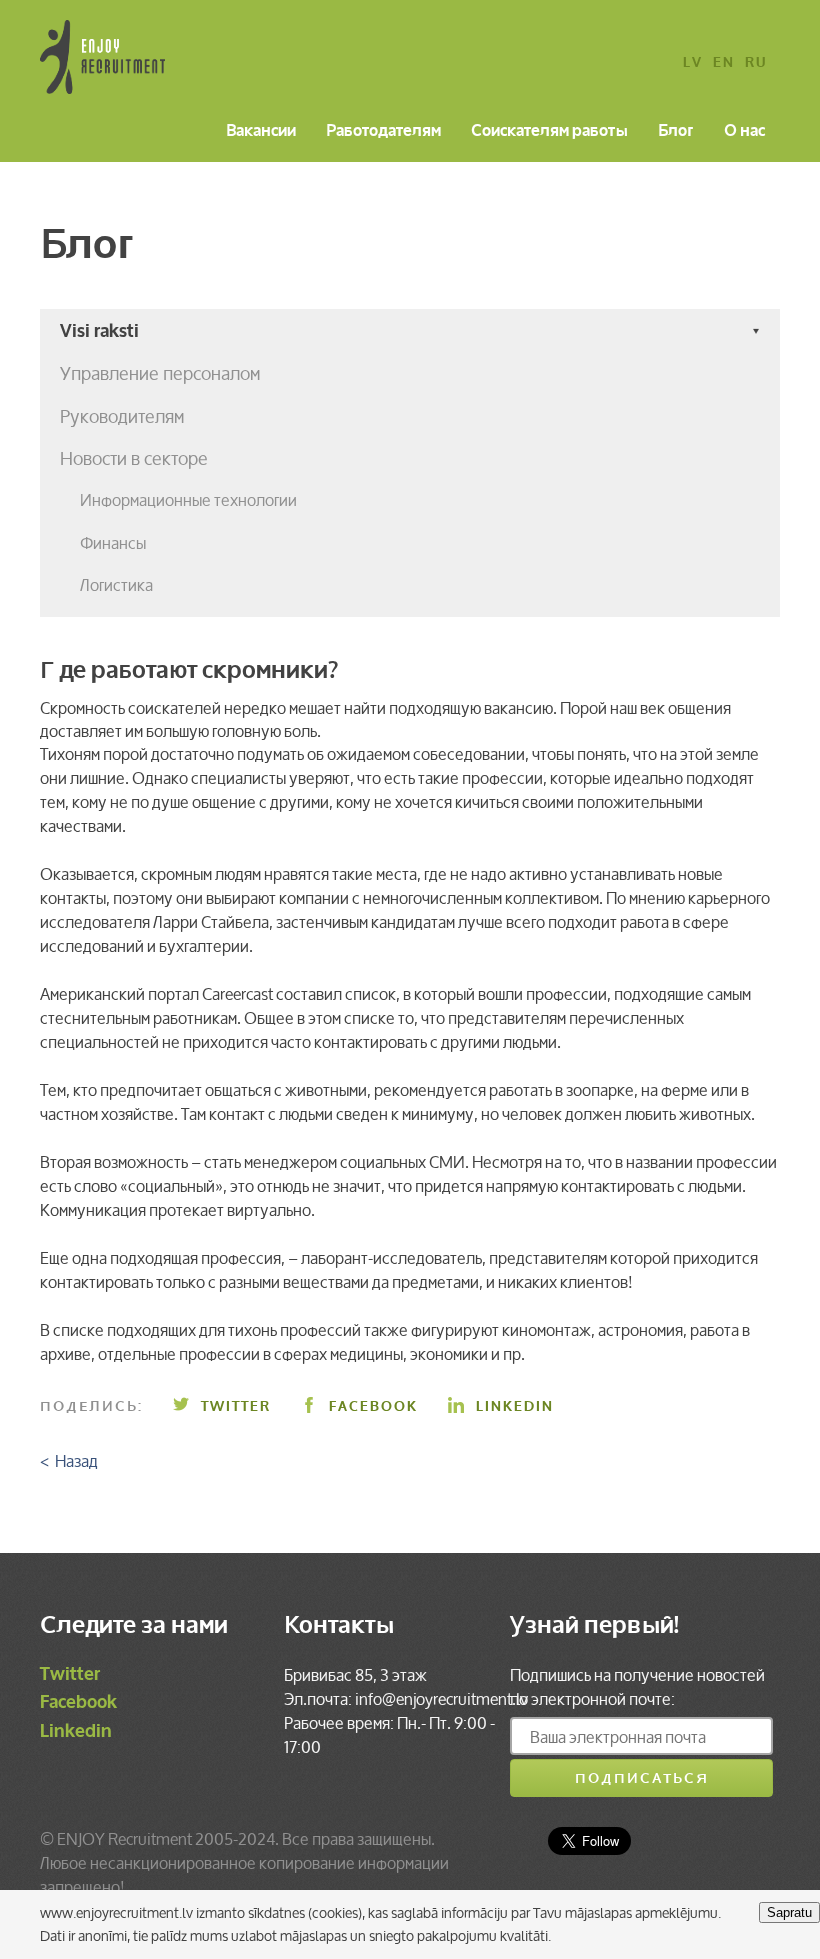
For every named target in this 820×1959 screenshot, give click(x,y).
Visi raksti (99, 331)
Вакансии (261, 132)
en (724, 63)
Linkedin (515, 1406)
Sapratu (789, 1912)
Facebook (373, 1406)
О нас (744, 132)
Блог (676, 132)
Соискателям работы (549, 132)
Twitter (236, 1406)
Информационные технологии (188, 500)
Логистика (116, 585)
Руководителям (122, 416)
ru (756, 63)
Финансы (113, 543)
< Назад (69, 1461)
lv (693, 63)
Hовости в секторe (134, 458)
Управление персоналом (160, 373)
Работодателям (383, 132)
